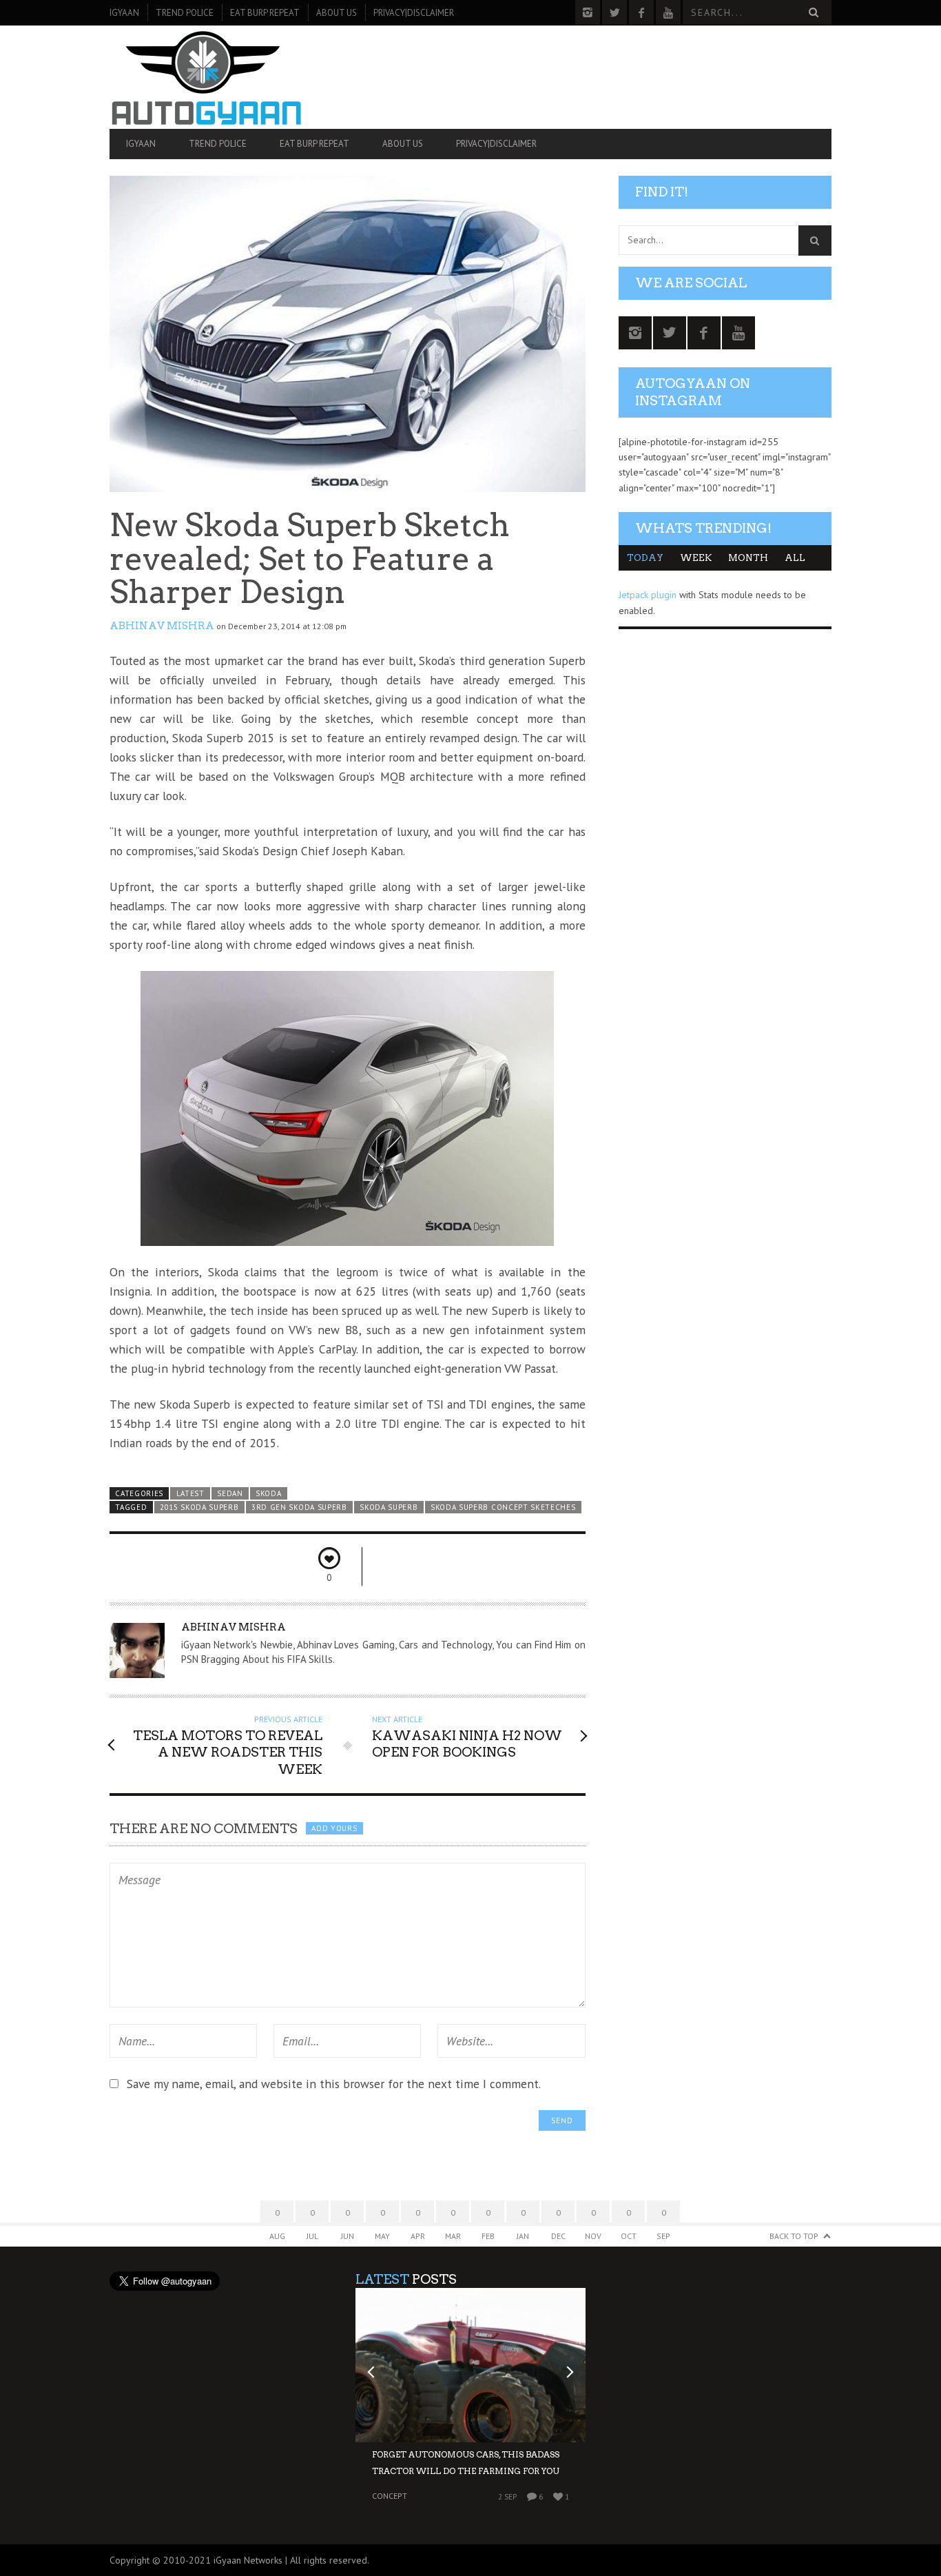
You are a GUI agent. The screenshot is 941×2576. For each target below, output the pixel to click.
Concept (390, 2496)
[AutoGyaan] (218, 77)
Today (645, 558)
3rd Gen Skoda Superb (299, 1507)
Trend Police (185, 13)
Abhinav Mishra (162, 626)
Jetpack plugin (648, 595)
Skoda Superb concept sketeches (503, 1507)
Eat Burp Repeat (265, 13)
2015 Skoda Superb (199, 1507)
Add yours (334, 1828)
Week (696, 558)
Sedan (230, 1493)
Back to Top (794, 2236)
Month (748, 558)
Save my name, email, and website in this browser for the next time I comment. (334, 2084)
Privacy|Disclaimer (414, 13)
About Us (337, 13)
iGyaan (124, 13)
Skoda (268, 1493)
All (795, 558)
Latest (190, 1493)
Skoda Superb (389, 1507)
